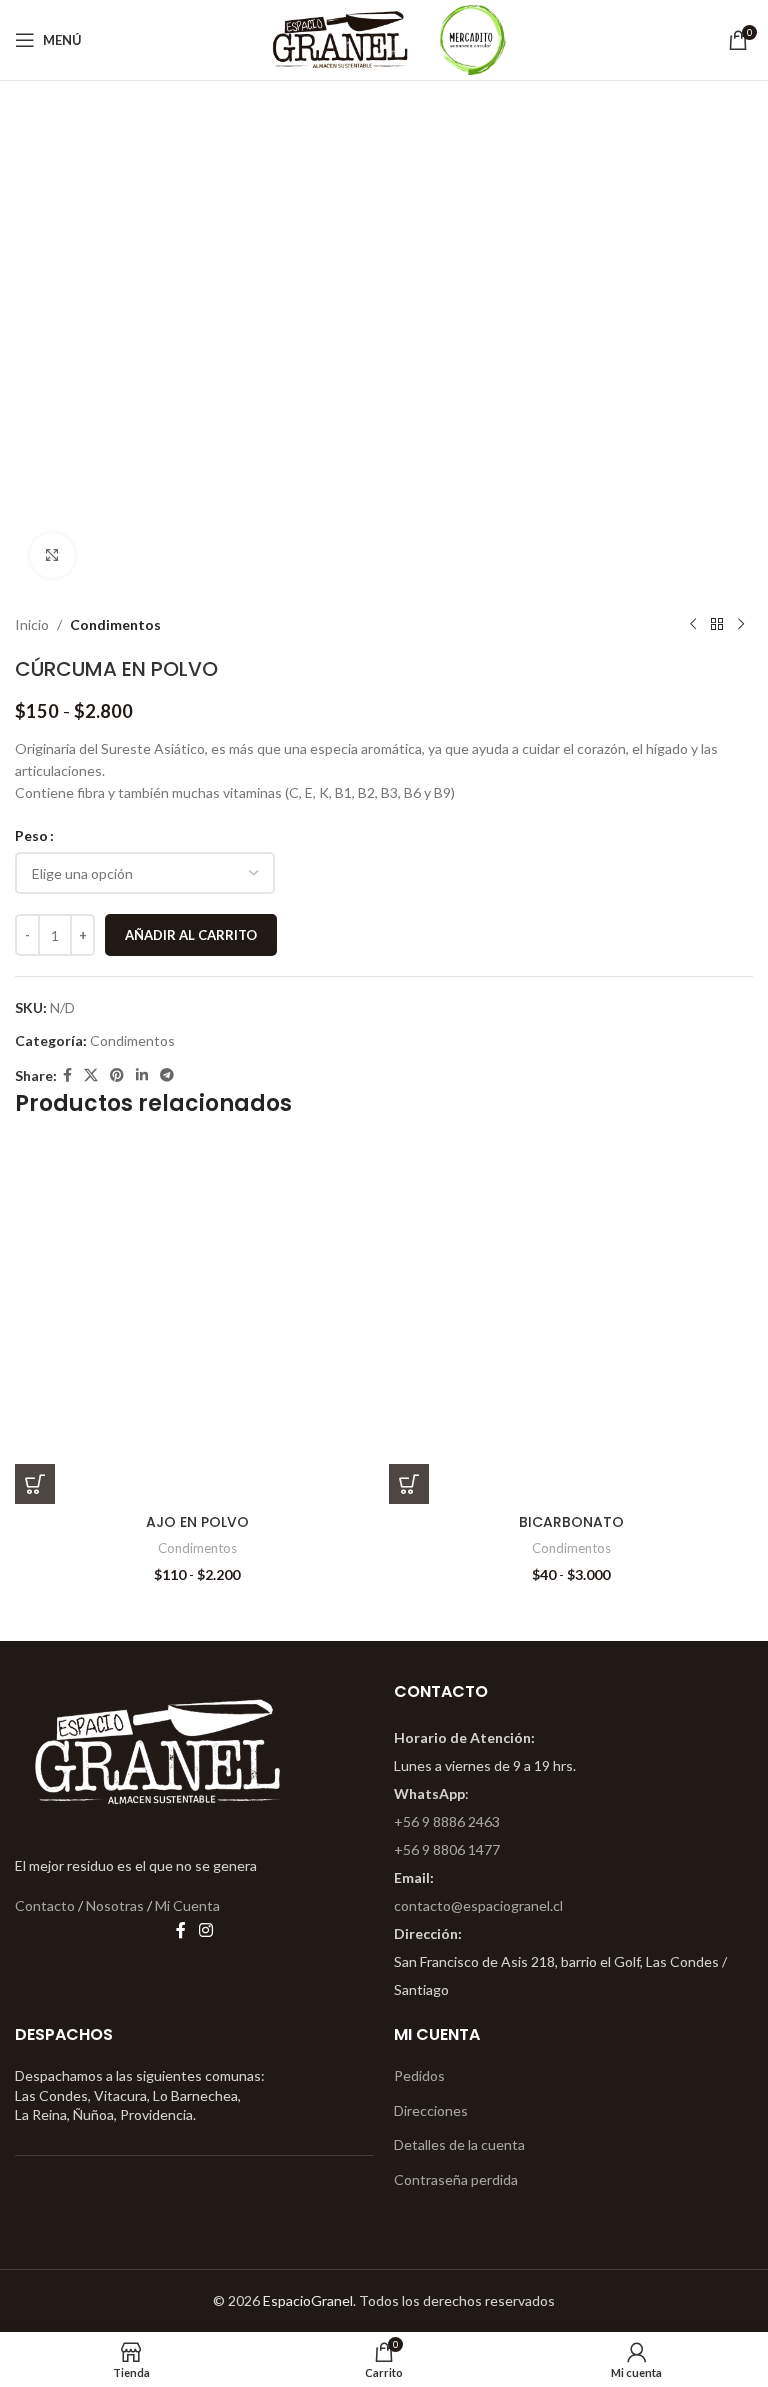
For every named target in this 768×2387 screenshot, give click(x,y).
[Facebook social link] (67, 1075)
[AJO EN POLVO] (197, 1322)
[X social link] (91, 1075)
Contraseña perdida (456, 2179)
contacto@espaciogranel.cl (478, 1905)
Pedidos (419, 2075)
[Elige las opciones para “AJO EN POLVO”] (35, 1484)
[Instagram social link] (206, 1930)
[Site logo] (341, 38)
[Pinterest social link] (117, 1075)
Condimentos (115, 624)
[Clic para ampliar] (52, 555)
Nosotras (115, 1905)
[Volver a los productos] (717, 625)
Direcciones (431, 2110)
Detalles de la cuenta (459, 2144)
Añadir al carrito (191, 935)
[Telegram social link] (167, 1075)
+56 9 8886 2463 (447, 1821)
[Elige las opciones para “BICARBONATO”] (409, 1484)
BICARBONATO (571, 1522)
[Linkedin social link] (142, 1075)
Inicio (32, 624)
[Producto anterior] (693, 625)
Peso (31, 835)
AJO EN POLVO (197, 1522)
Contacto (45, 1905)
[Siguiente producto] (741, 625)
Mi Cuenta (187, 1905)
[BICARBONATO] (571, 1322)
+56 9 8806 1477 (447, 1849)
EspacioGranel (308, 2300)
